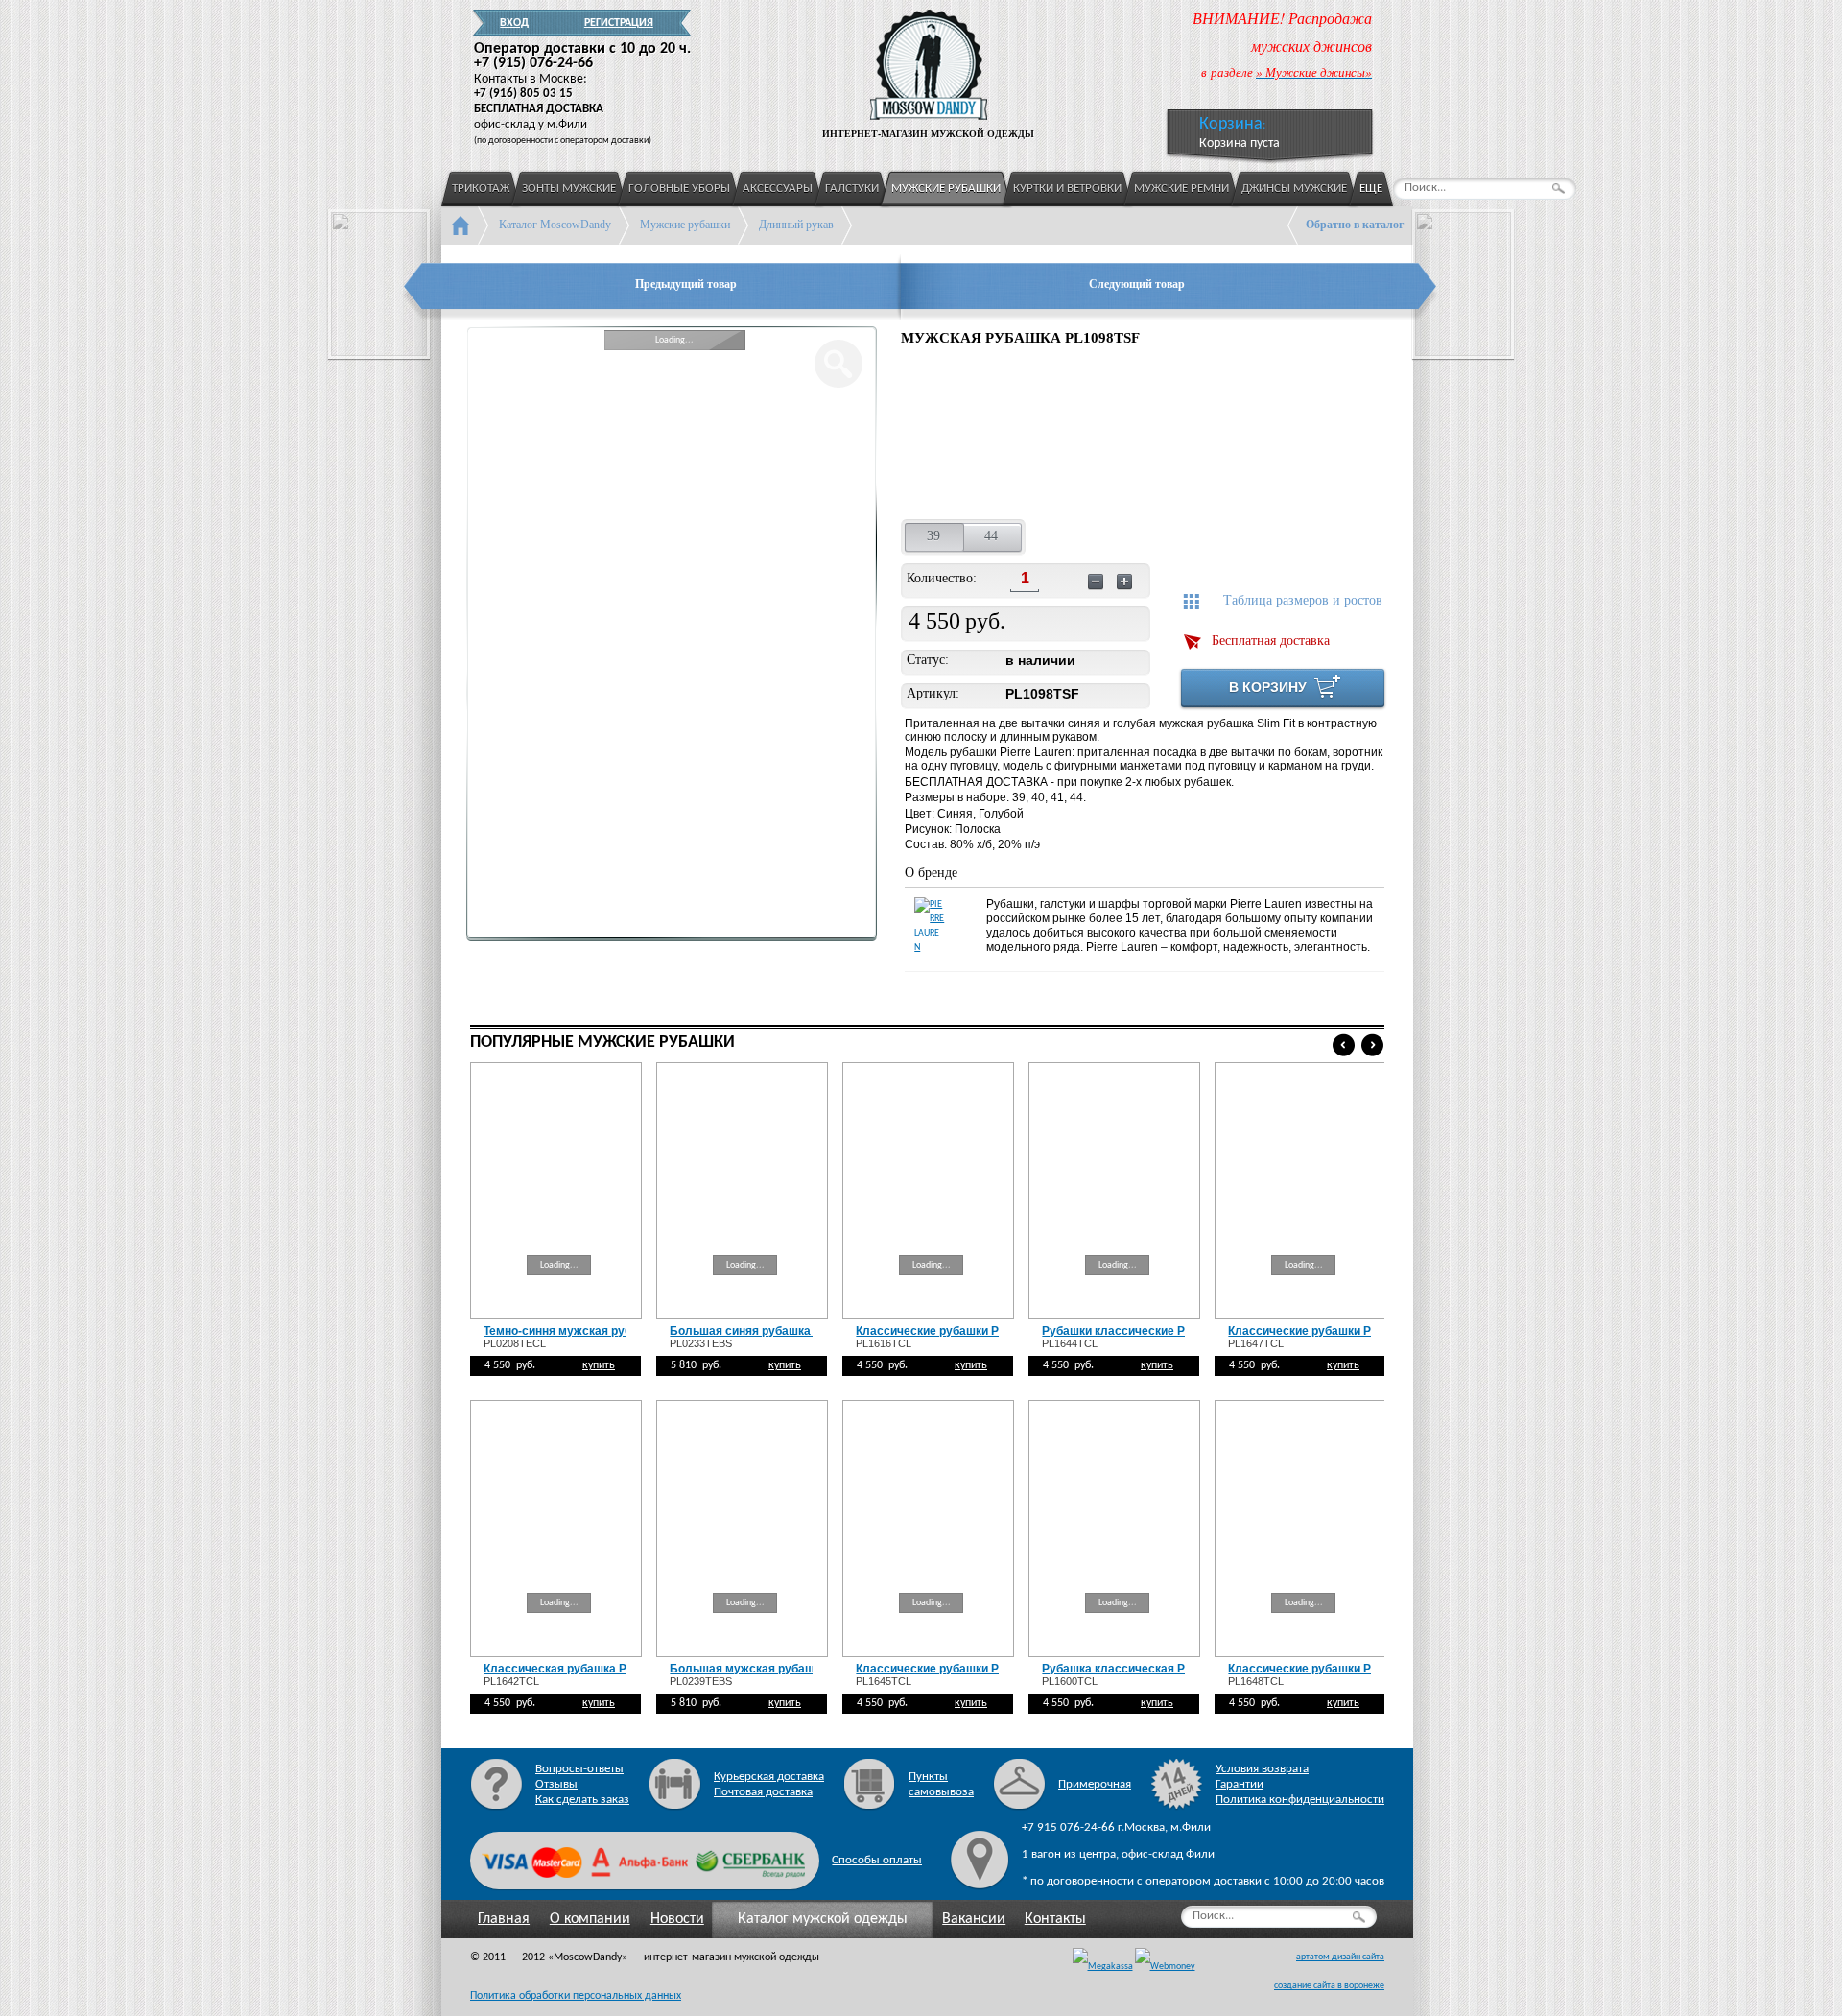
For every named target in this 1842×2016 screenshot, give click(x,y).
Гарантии (1240, 1784)
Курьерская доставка (769, 1777)
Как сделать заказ (582, 1800)
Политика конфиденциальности (1300, 1800)
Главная (504, 1919)
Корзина (1231, 124)
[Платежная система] (1165, 1967)
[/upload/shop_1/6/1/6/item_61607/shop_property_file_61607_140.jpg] (1068, 436)
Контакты (1055, 1919)
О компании (590, 1919)
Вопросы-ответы (579, 1769)
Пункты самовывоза (941, 1784)
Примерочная (1095, 1784)
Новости (677, 1919)
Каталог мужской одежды (823, 1919)
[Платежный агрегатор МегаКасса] (1103, 1967)
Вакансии (974, 1919)
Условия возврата (1262, 1769)
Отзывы (556, 1784)
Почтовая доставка (763, 1792)
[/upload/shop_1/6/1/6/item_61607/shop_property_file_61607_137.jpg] (948, 436)
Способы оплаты (877, 1860)
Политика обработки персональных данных (576, 1996)
